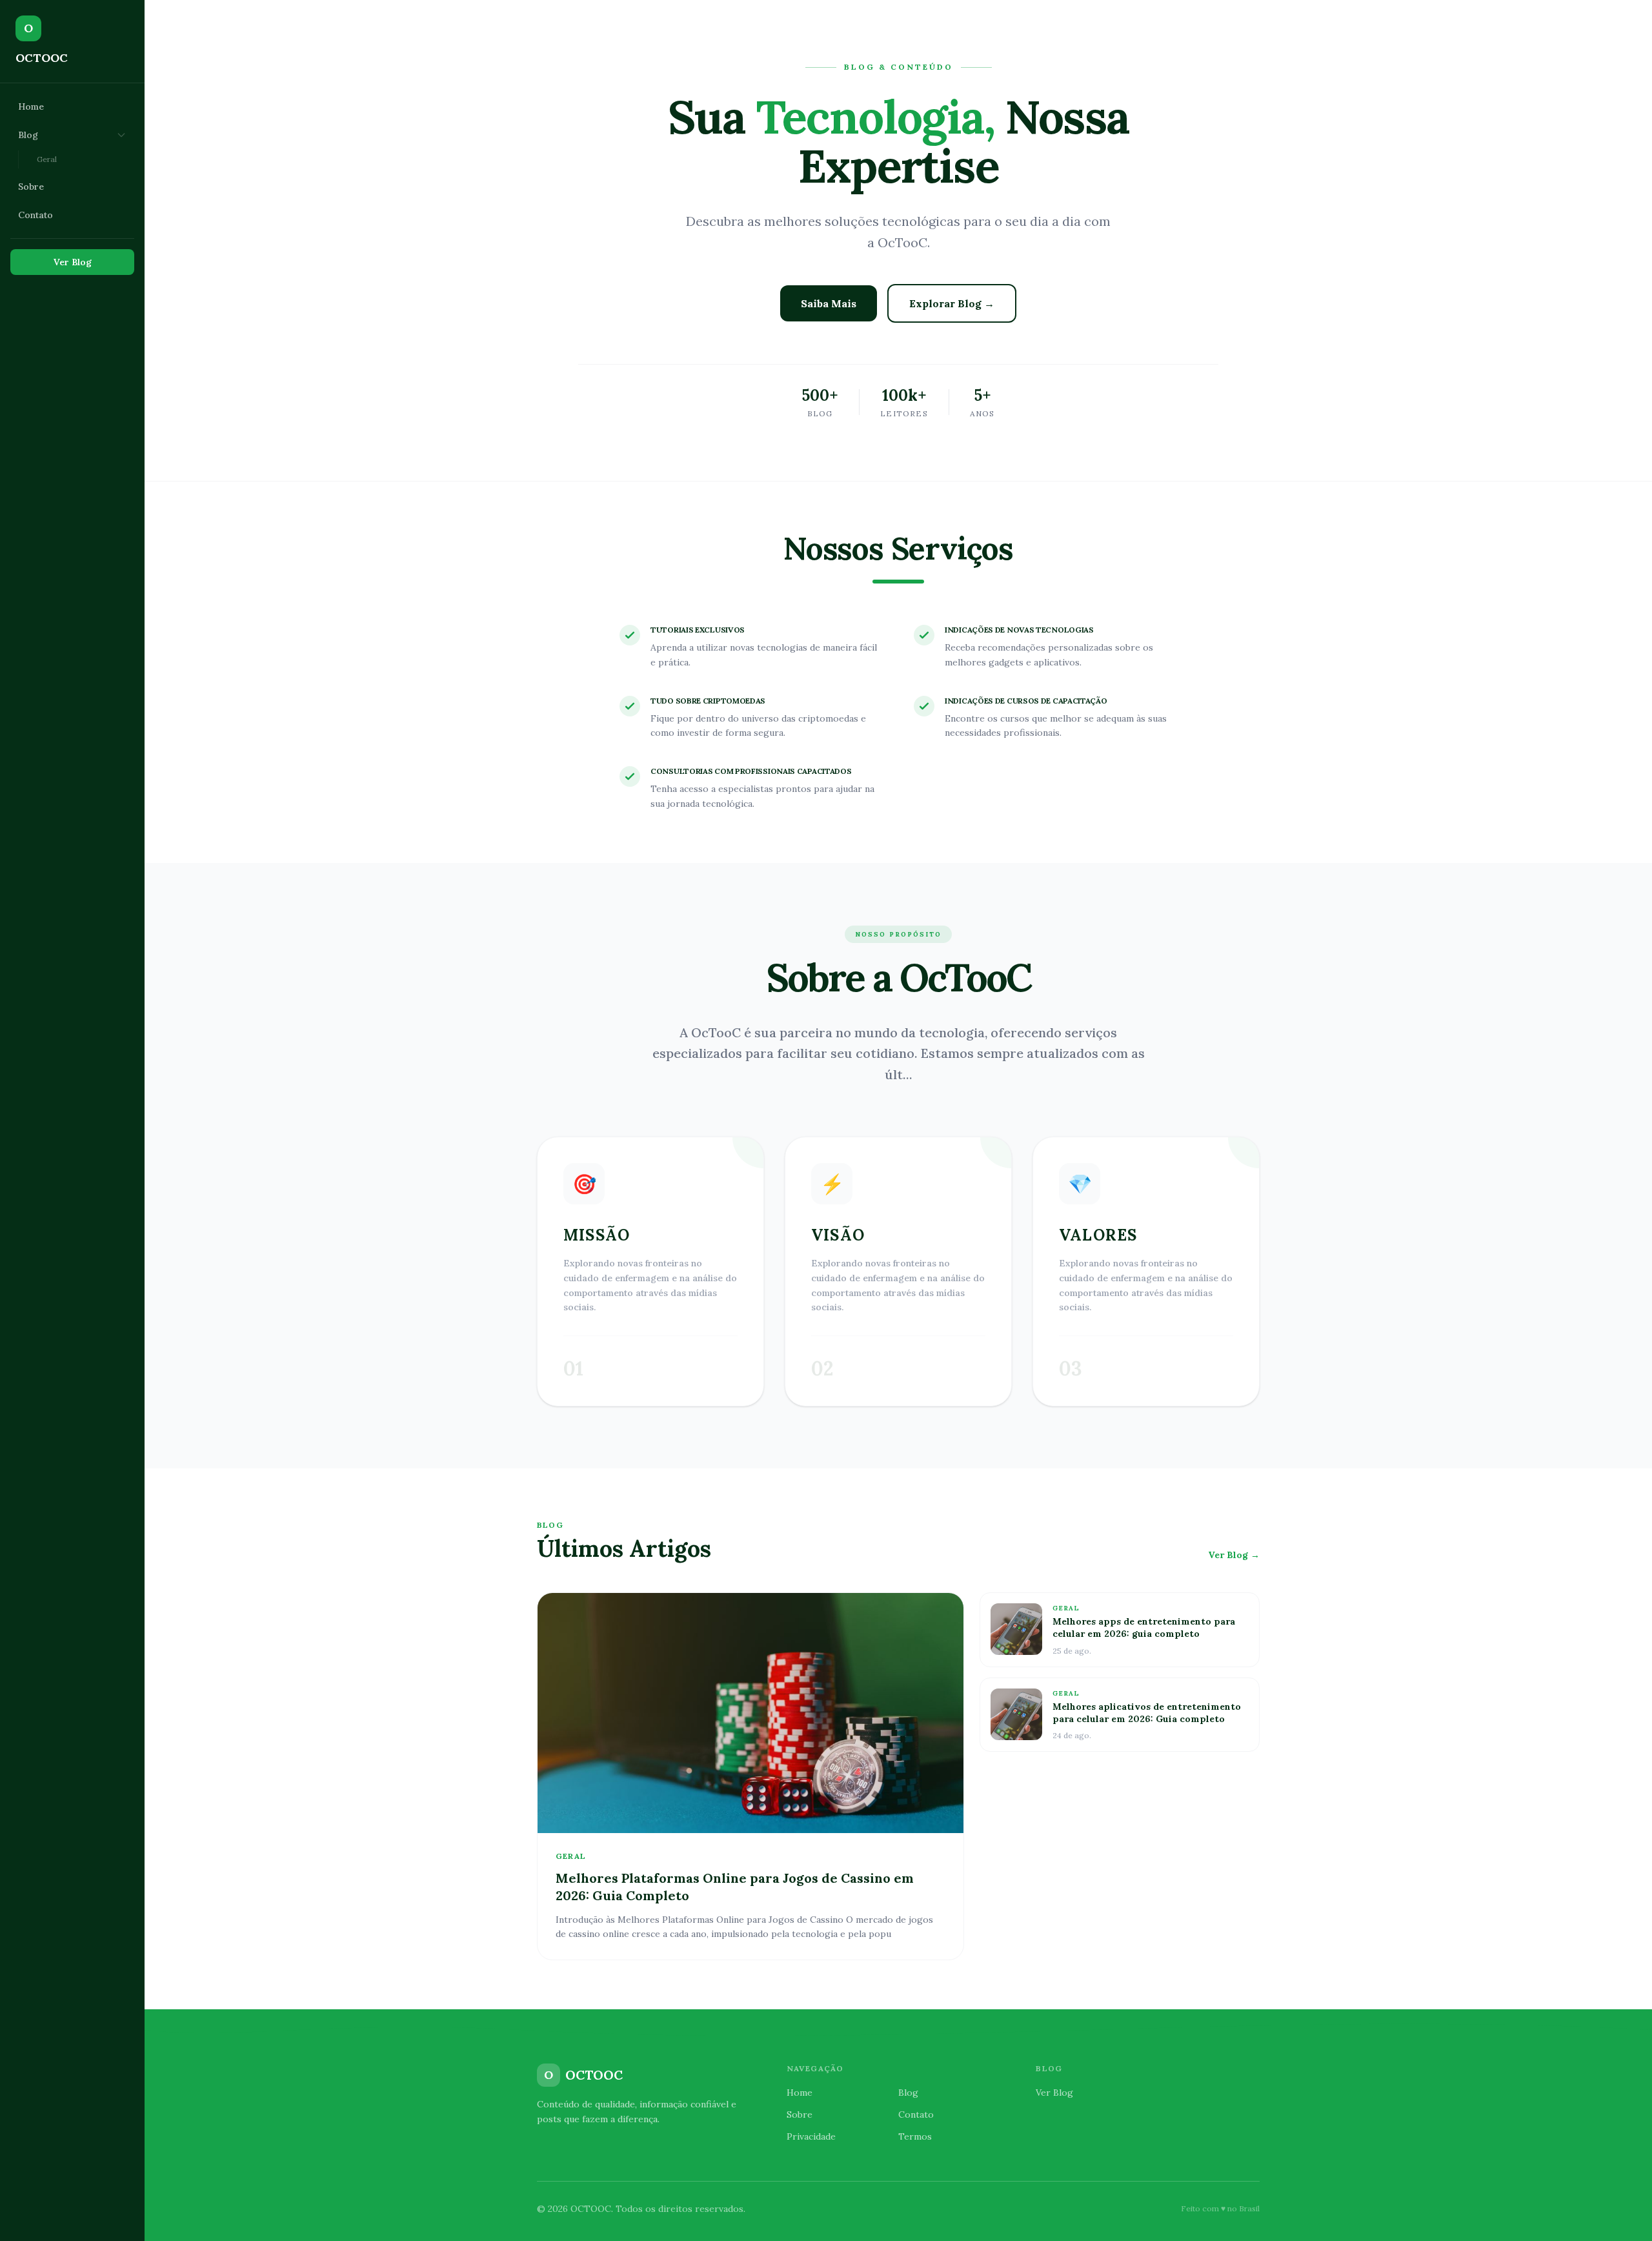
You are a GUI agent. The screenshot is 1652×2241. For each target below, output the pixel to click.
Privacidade (811, 2136)
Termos (915, 2136)
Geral (47, 159)
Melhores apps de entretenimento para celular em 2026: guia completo (1144, 1628)
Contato (35, 215)
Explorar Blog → (952, 303)
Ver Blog (73, 262)
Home (31, 106)
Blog (28, 135)
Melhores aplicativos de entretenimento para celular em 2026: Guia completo (1147, 1713)
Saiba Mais (829, 303)
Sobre (31, 187)
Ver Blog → (1234, 1555)
